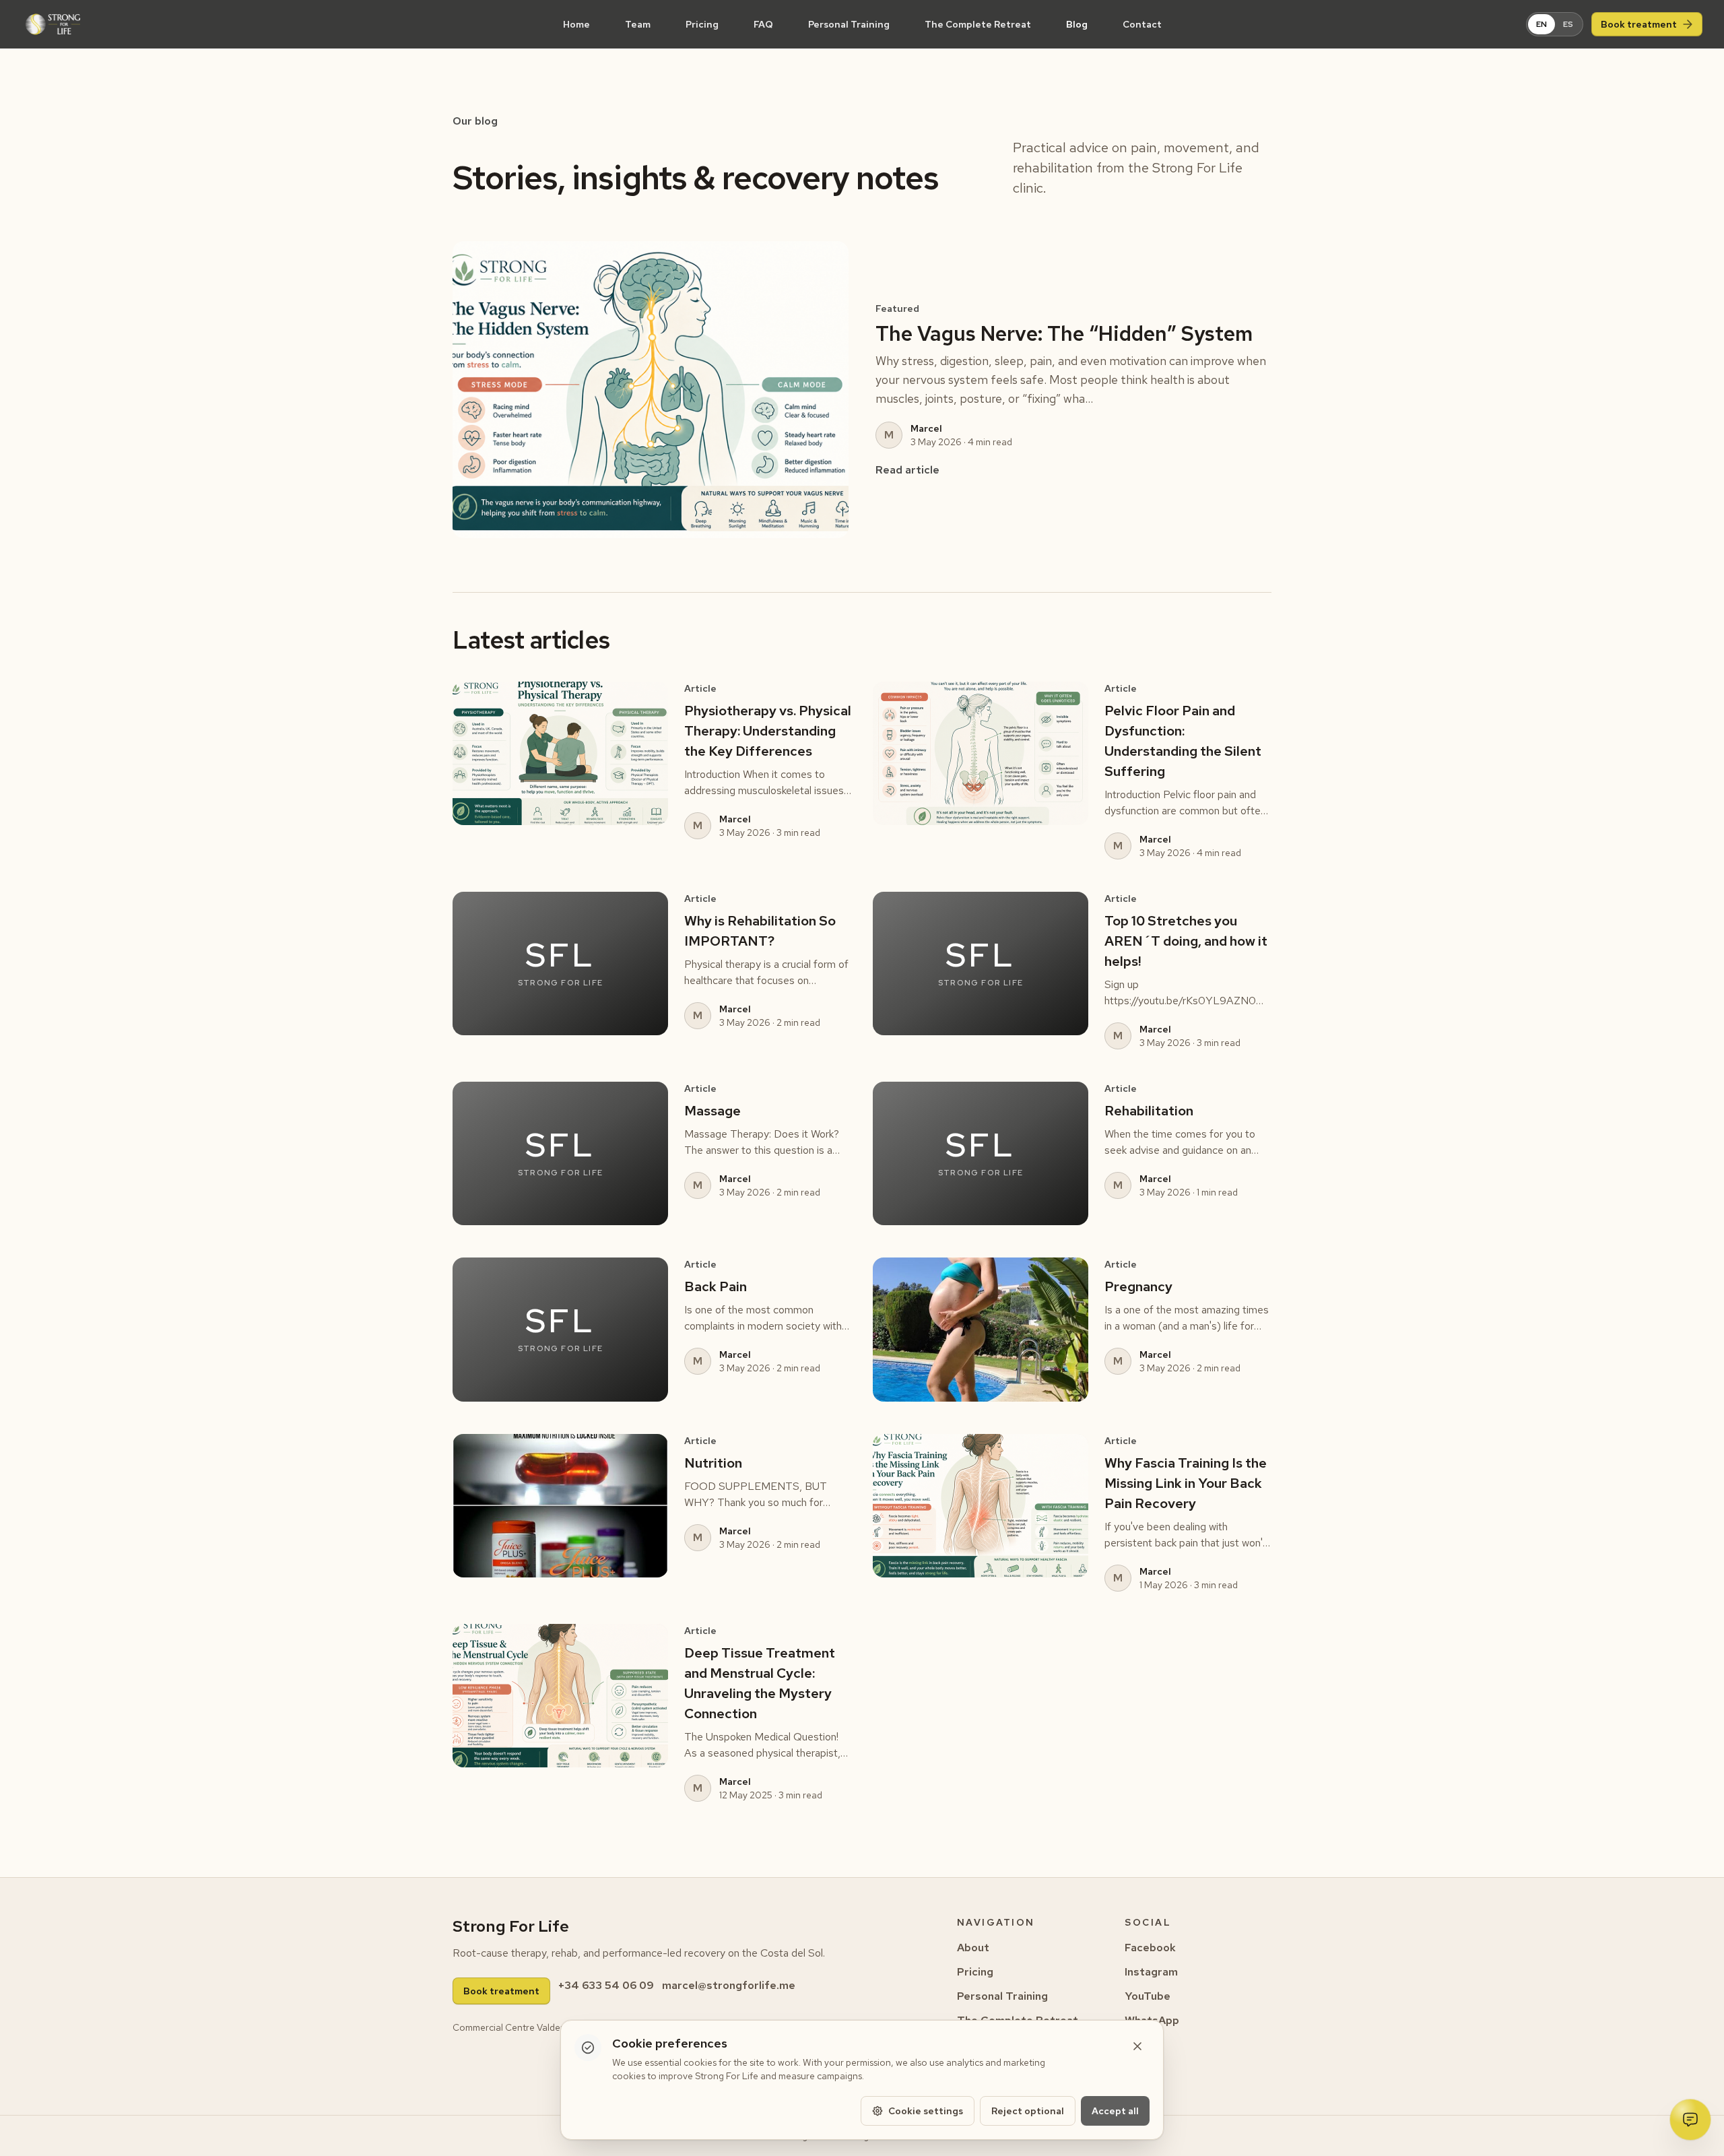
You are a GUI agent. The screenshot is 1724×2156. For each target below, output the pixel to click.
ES (1572, 24)
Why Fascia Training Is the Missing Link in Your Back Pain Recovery (1186, 1483)
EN (1546, 24)
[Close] (1137, 2046)
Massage (712, 1111)
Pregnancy (1138, 1286)
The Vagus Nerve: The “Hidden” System (1064, 333)
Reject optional (1028, 2111)
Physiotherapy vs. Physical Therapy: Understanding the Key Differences (768, 731)
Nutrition (713, 1463)
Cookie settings (926, 2111)
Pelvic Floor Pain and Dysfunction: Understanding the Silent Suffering (1183, 741)
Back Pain (716, 1286)
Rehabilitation (1149, 1111)
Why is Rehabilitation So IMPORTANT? (760, 931)
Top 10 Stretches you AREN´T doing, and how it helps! (1186, 941)
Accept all (1115, 2111)
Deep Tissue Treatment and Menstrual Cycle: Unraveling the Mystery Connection (760, 1683)
